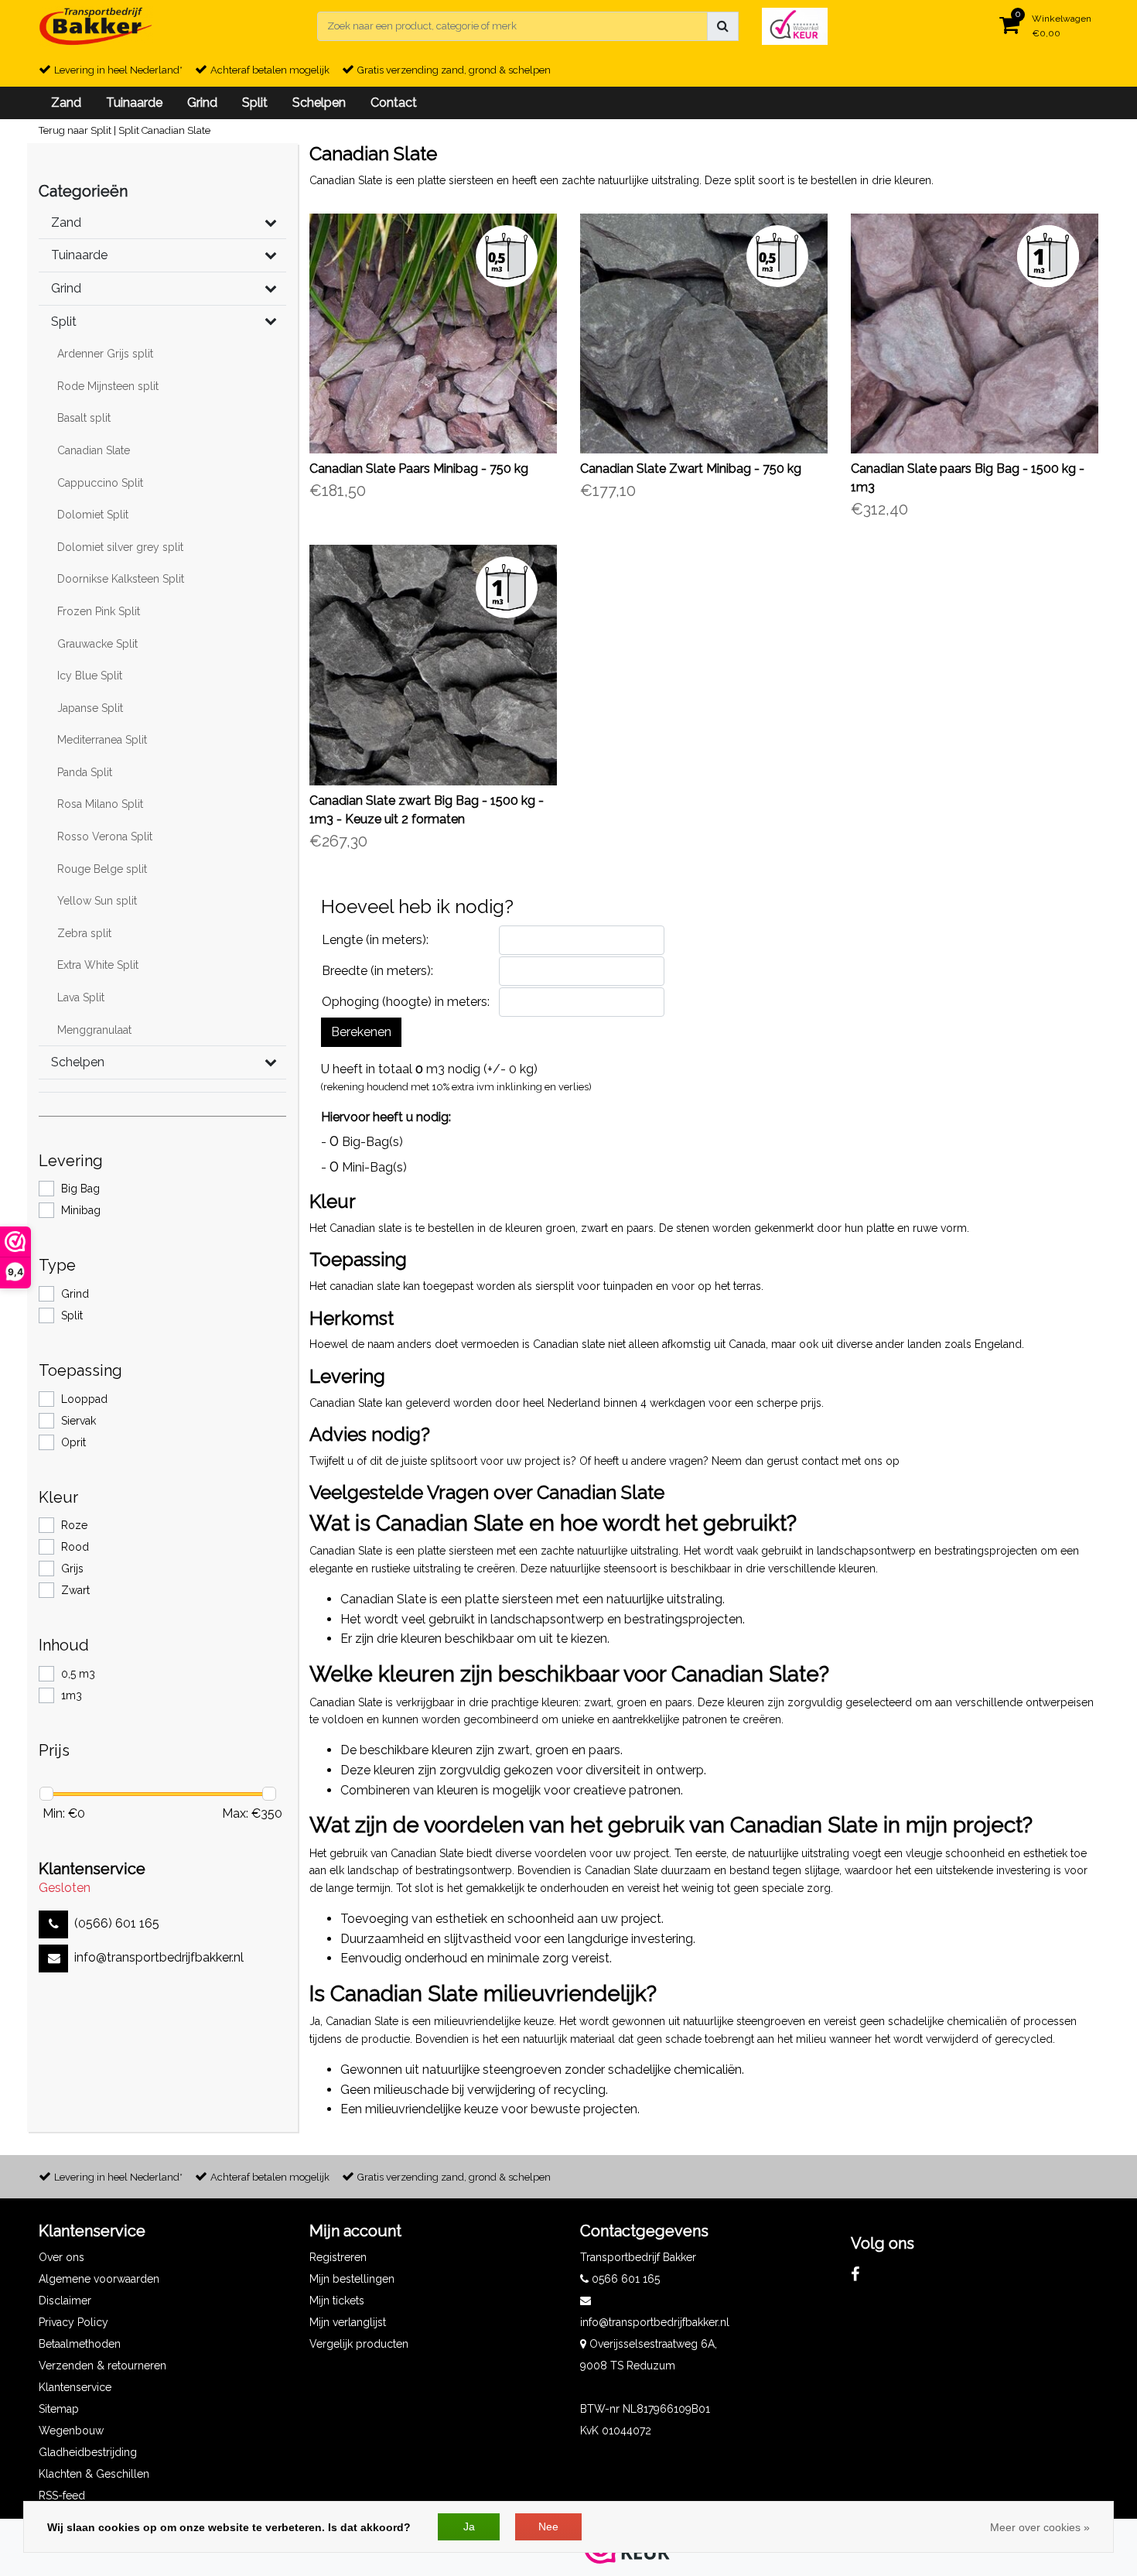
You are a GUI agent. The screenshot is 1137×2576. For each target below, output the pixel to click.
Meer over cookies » (1040, 2527)
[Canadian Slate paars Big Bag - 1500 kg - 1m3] (975, 334)
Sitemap (59, 2409)
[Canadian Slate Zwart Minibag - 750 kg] (704, 334)
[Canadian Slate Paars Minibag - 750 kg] (433, 334)
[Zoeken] (723, 26)
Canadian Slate (176, 130)
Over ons (61, 2257)
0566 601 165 (624, 2279)
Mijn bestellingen (352, 2279)
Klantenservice (75, 2387)
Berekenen (361, 1032)
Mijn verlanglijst (348, 2322)
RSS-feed (62, 2496)
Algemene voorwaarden (99, 2279)
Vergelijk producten (359, 2344)
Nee (548, 2526)
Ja (469, 2526)
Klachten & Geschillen (94, 2474)
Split (129, 130)
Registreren (338, 2257)
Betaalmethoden (80, 2344)
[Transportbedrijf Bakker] (96, 26)
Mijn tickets (337, 2301)
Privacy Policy (73, 2322)
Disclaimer (65, 2301)
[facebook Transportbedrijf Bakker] (855, 2274)
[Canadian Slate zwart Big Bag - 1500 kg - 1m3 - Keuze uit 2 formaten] (433, 665)
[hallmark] (795, 25)
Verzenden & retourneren (102, 2366)
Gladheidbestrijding (88, 2452)
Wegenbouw (71, 2431)
